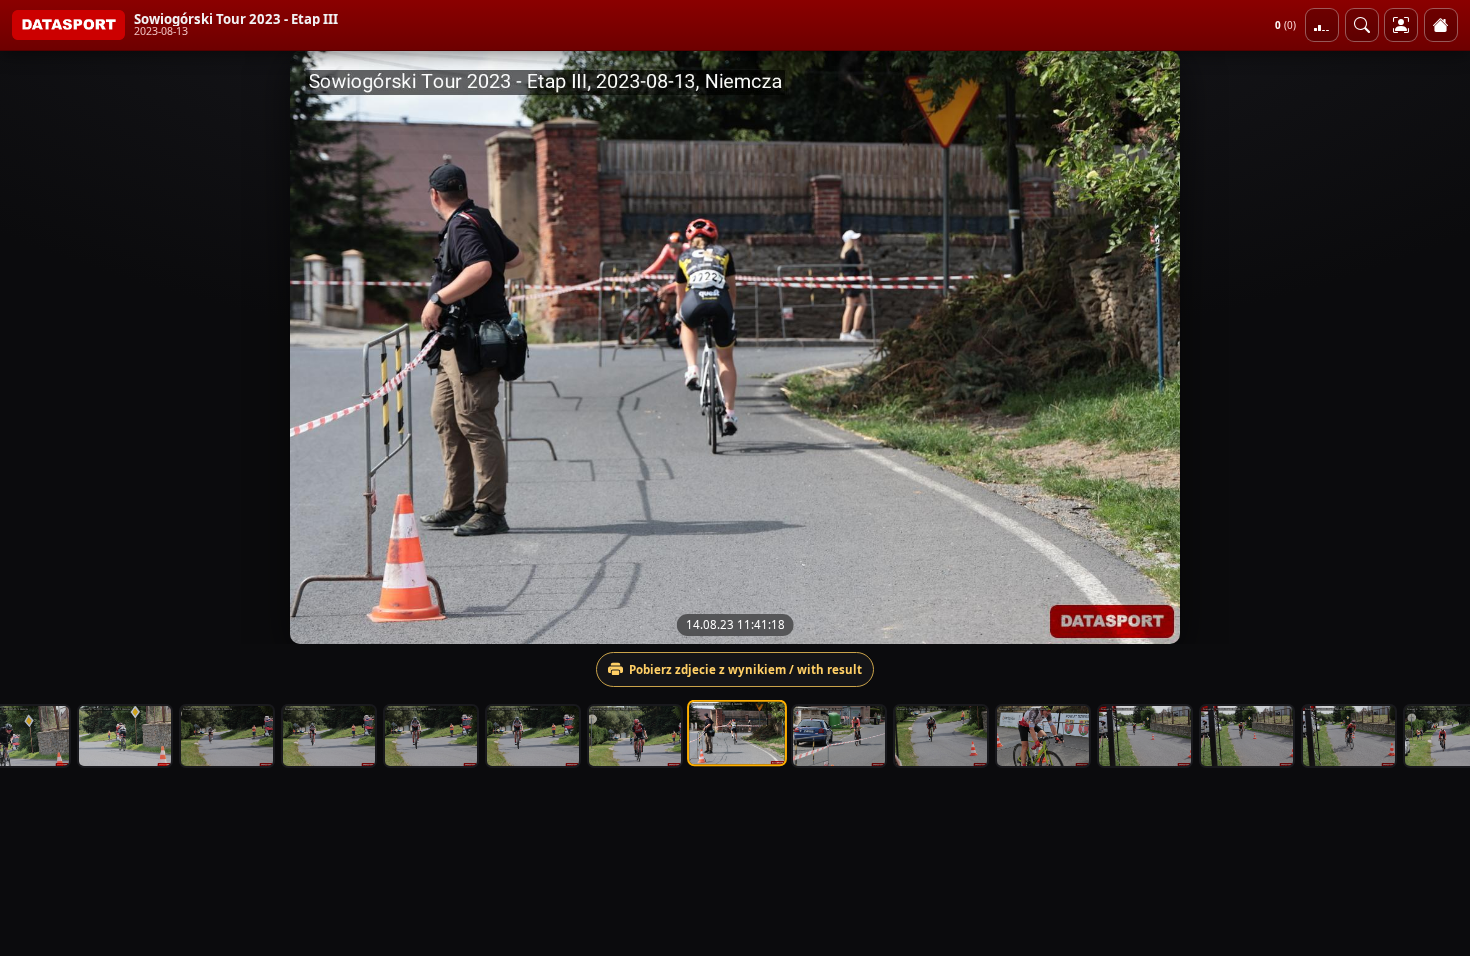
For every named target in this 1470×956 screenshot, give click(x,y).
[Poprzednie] (33, 347)
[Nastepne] (1437, 347)
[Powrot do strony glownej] (1441, 25)
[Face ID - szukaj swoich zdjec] (1362, 25)
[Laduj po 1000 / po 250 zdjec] (1322, 25)
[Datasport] (68, 25)
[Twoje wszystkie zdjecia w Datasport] (1401, 25)
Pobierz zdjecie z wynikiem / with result (745, 669)
